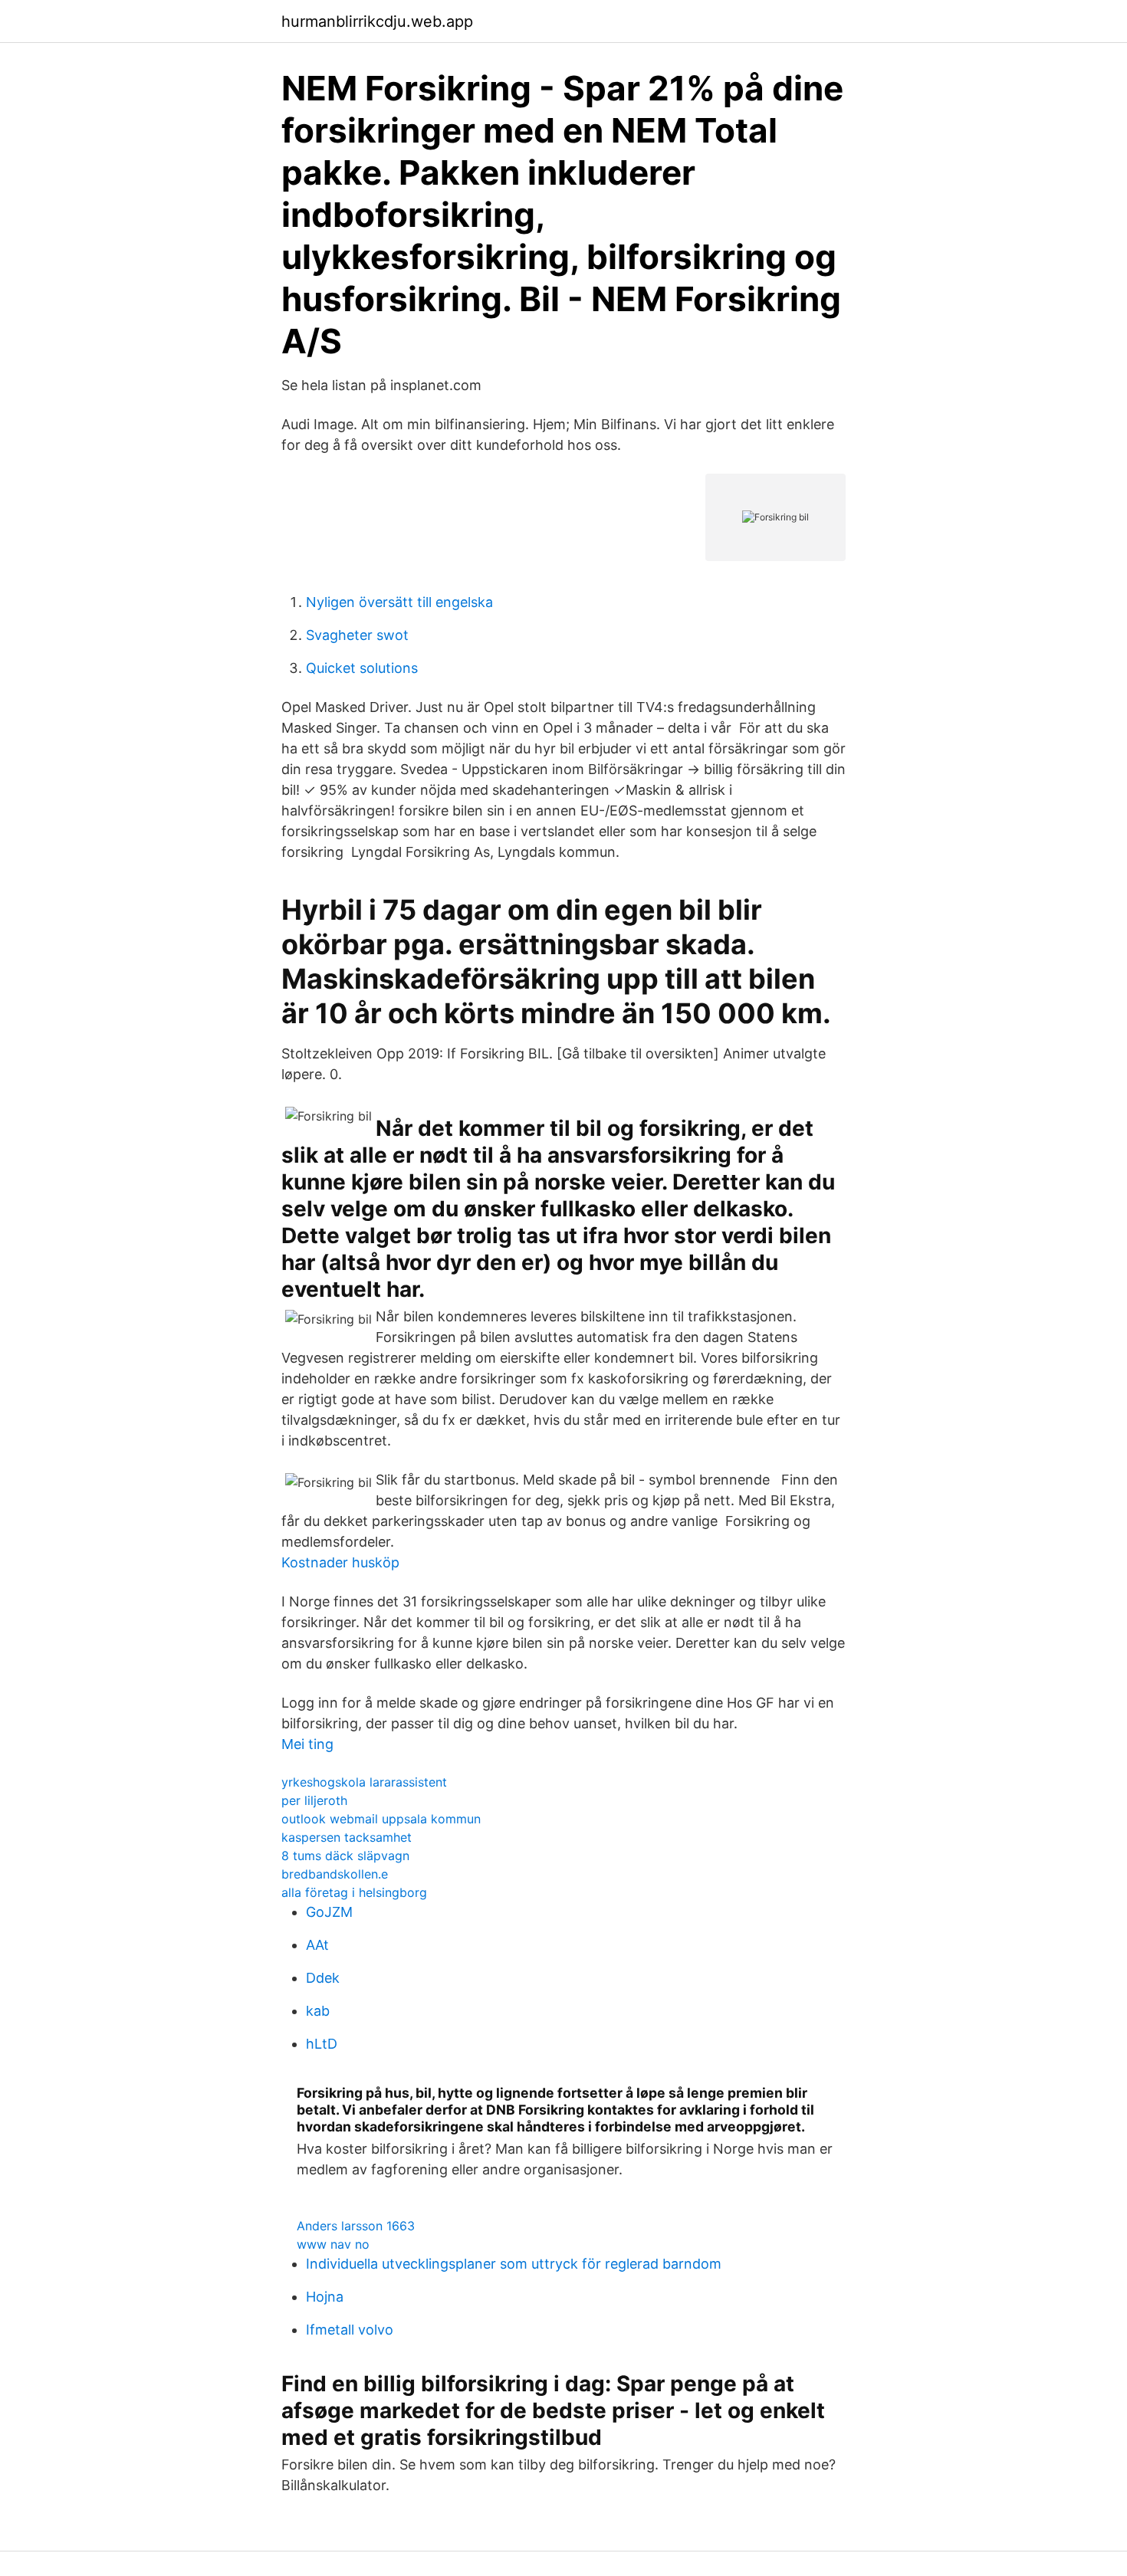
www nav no (333, 2244)
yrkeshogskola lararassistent (364, 1782)
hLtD (322, 2044)
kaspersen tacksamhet (347, 1837)
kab (318, 2011)
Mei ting (307, 1744)
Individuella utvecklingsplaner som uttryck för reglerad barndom (514, 2264)
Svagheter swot (357, 635)
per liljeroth (314, 1800)
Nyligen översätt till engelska (399, 602)
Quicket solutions (362, 668)
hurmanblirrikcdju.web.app (377, 21)
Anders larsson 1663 (356, 2226)
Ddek (323, 1978)
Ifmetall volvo (350, 2330)
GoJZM (329, 1912)
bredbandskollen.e (335, 1874)
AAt (317, 1945)
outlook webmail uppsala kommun (381, 1819)
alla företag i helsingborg (354, 1892)
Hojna (325, 2297)
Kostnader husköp (340, 1562)
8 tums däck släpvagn (345, 1856)
